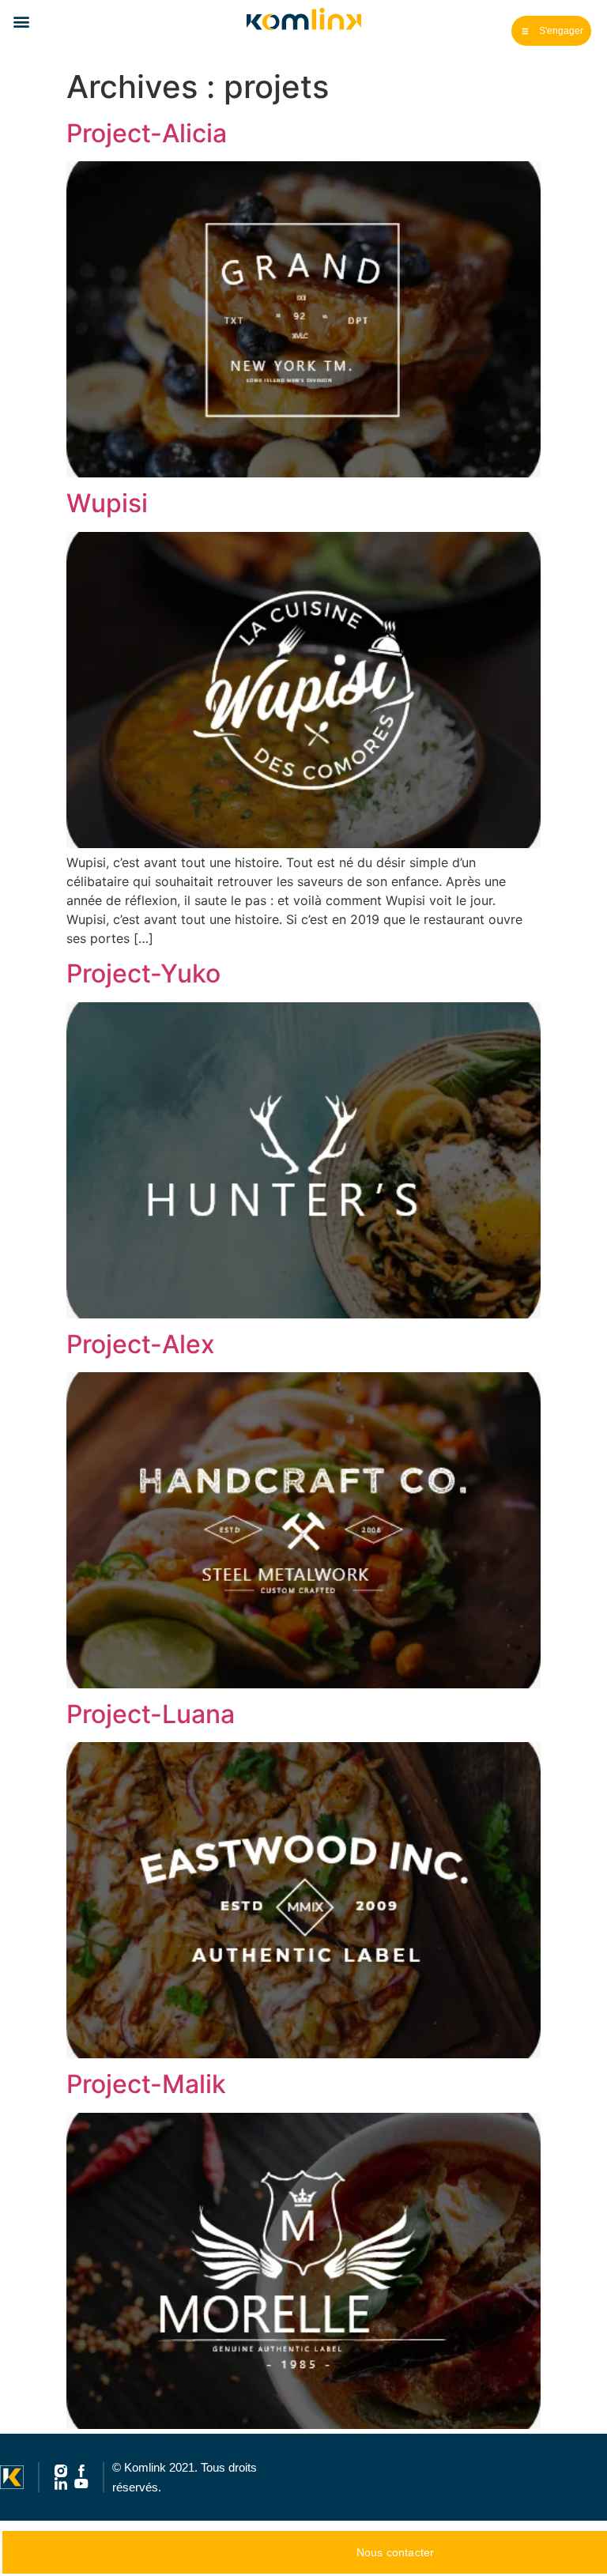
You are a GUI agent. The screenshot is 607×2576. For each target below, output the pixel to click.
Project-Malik (146, 2084)
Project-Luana (151, 1714)
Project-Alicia (147, 133)
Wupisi (107, 503)
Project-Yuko (143, 973)
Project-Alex (141, 1344)
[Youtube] (81, 2484)
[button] (21, 21)
